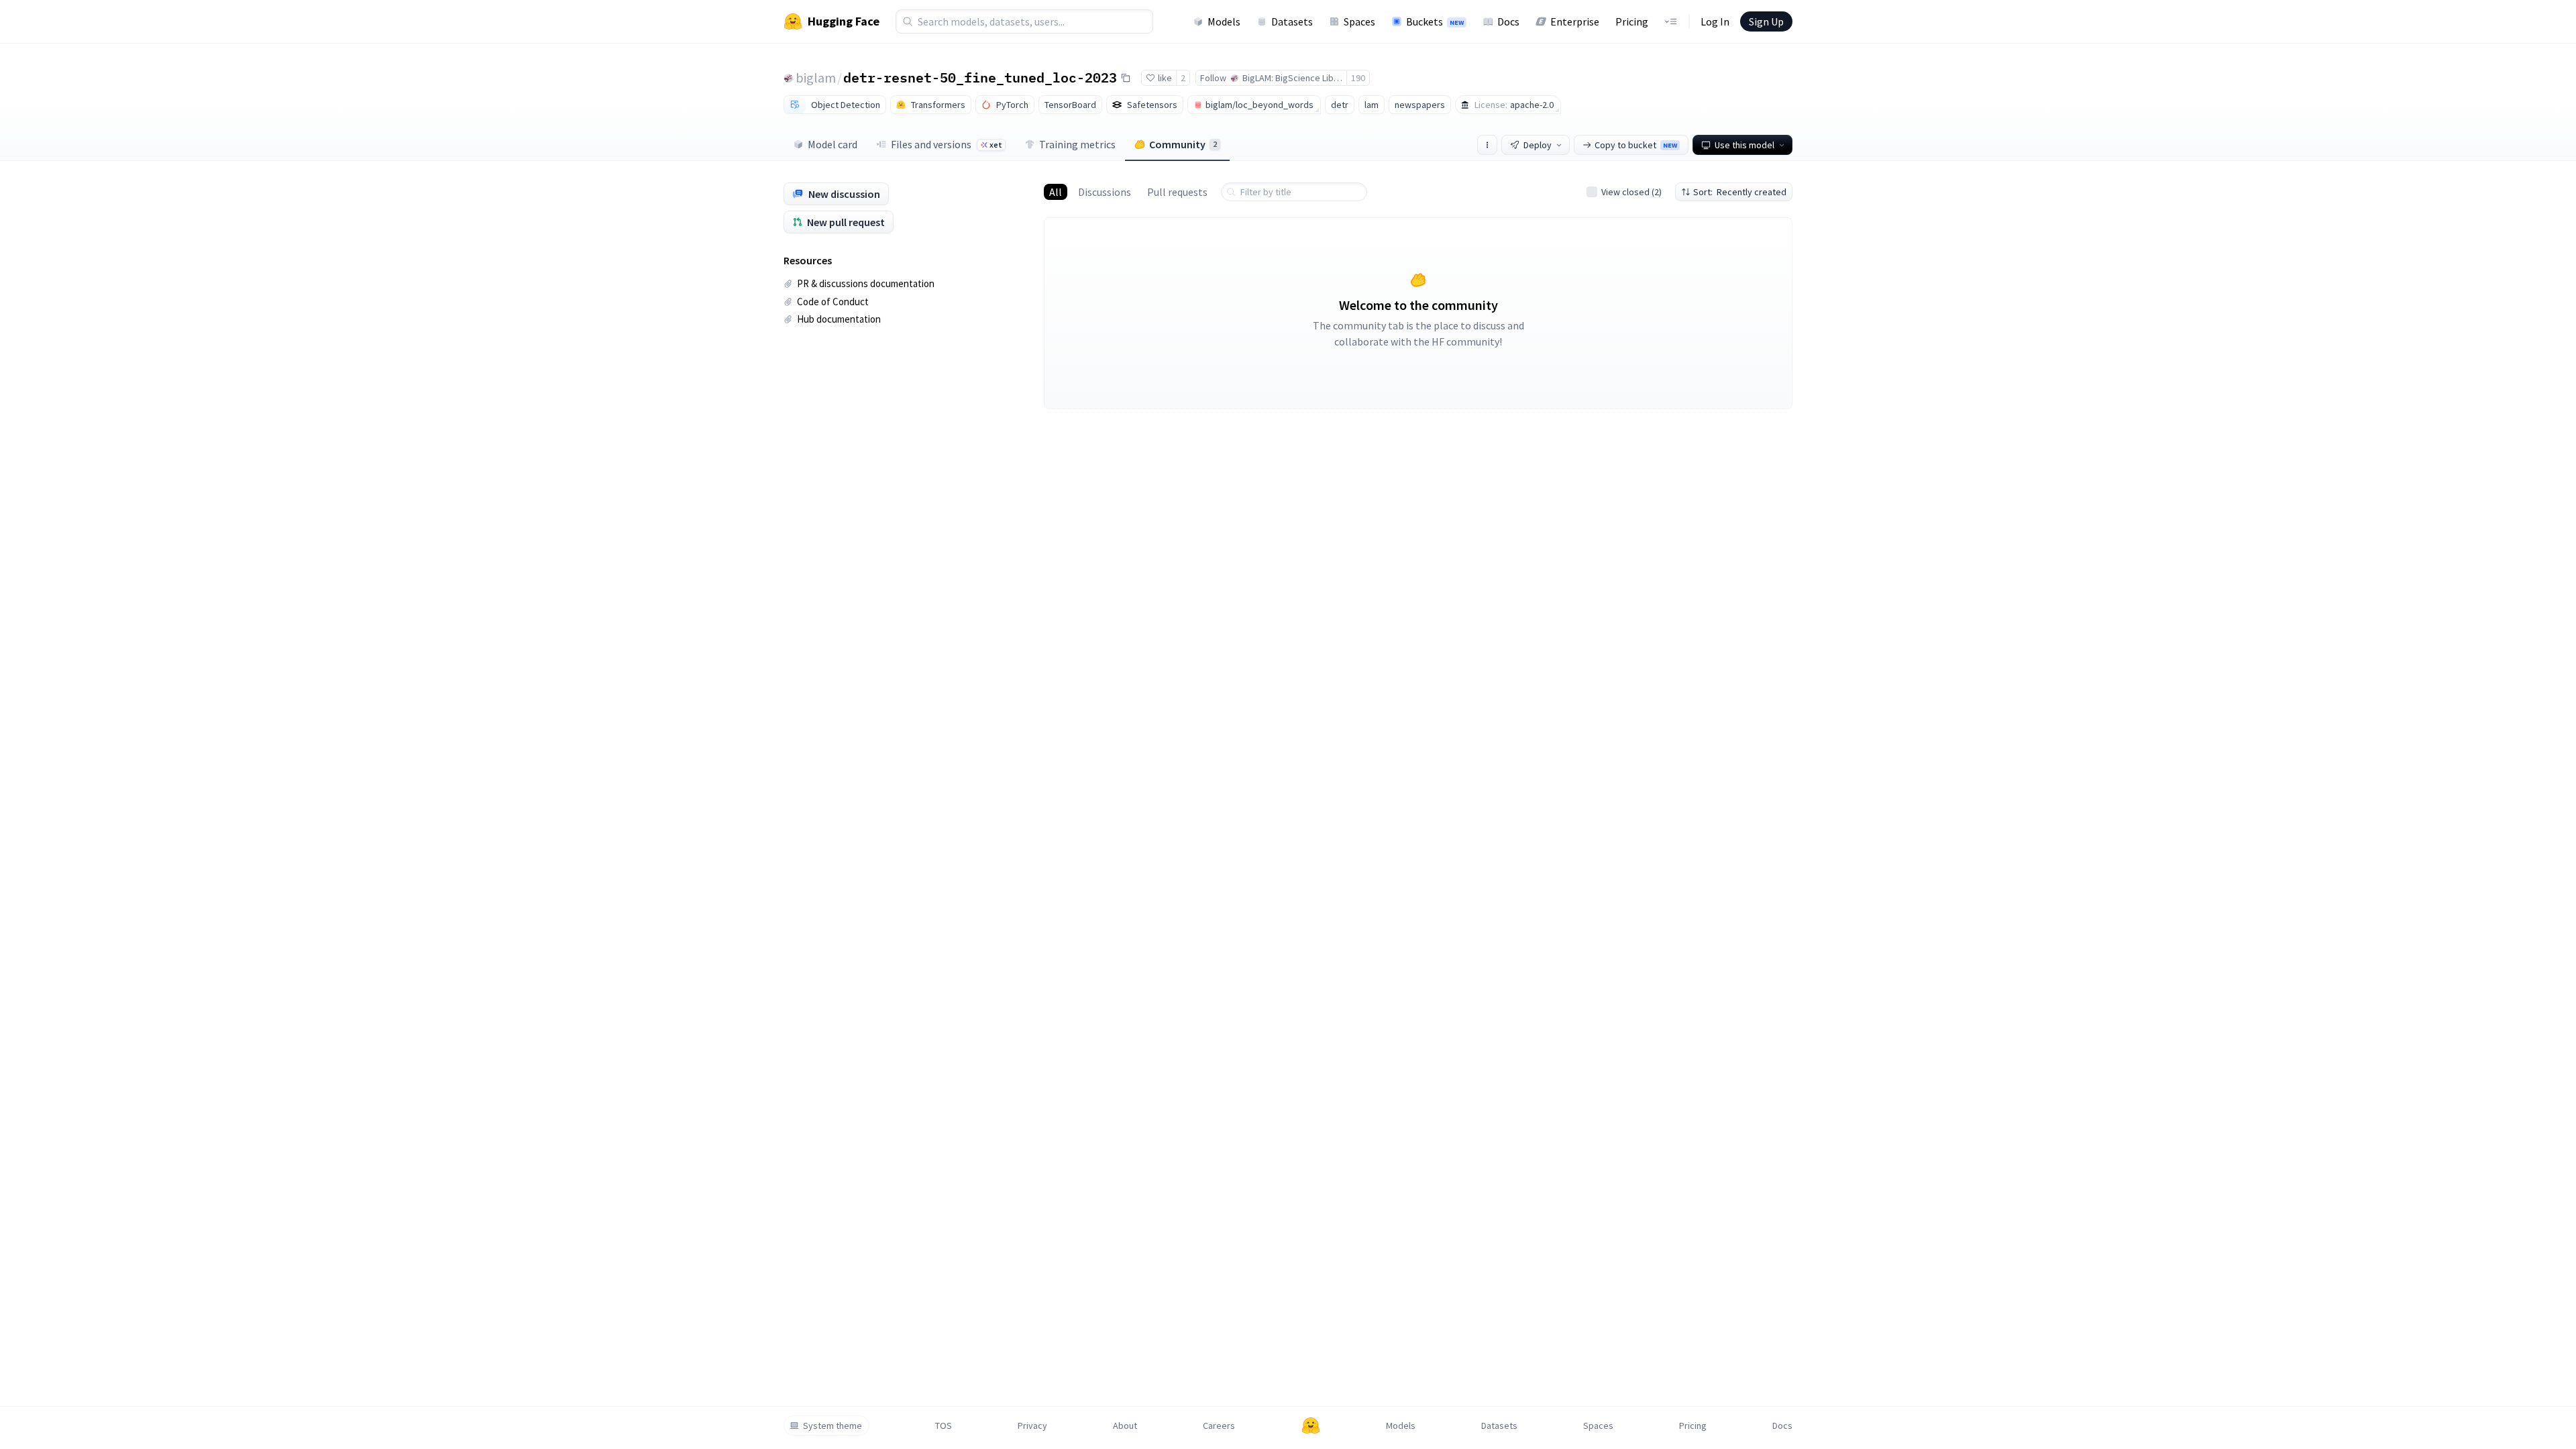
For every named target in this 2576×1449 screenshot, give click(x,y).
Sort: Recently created (1740, 192)
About (1125, 1426)
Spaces (1359, 21)
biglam (816, 77)
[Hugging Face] (1311, 1426)
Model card (833, 144)
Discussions (1105, 192)
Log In (1715, 21)
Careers (1219, 1426)
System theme (833, 1426)
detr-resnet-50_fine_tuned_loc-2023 (980, 77)
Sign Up (1766, 21)
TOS (944, 1426)
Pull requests (1177, 192)
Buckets (1435, 21)
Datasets (1292, 21)
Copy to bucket (1636, 145)
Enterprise (1575, 21)
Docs (1508, 21)
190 (1358, 78)
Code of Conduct (833, 302)
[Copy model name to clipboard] (1126, 78)
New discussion (844, 194)
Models (1224, 21)
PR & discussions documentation (866, 283)
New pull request (846, 222)
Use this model (1745, 145)
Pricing (1632, 21)
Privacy (1032, 1426)
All (1056, 192)
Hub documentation (839, 319)
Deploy (1538, 145)
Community (1183, 144)
